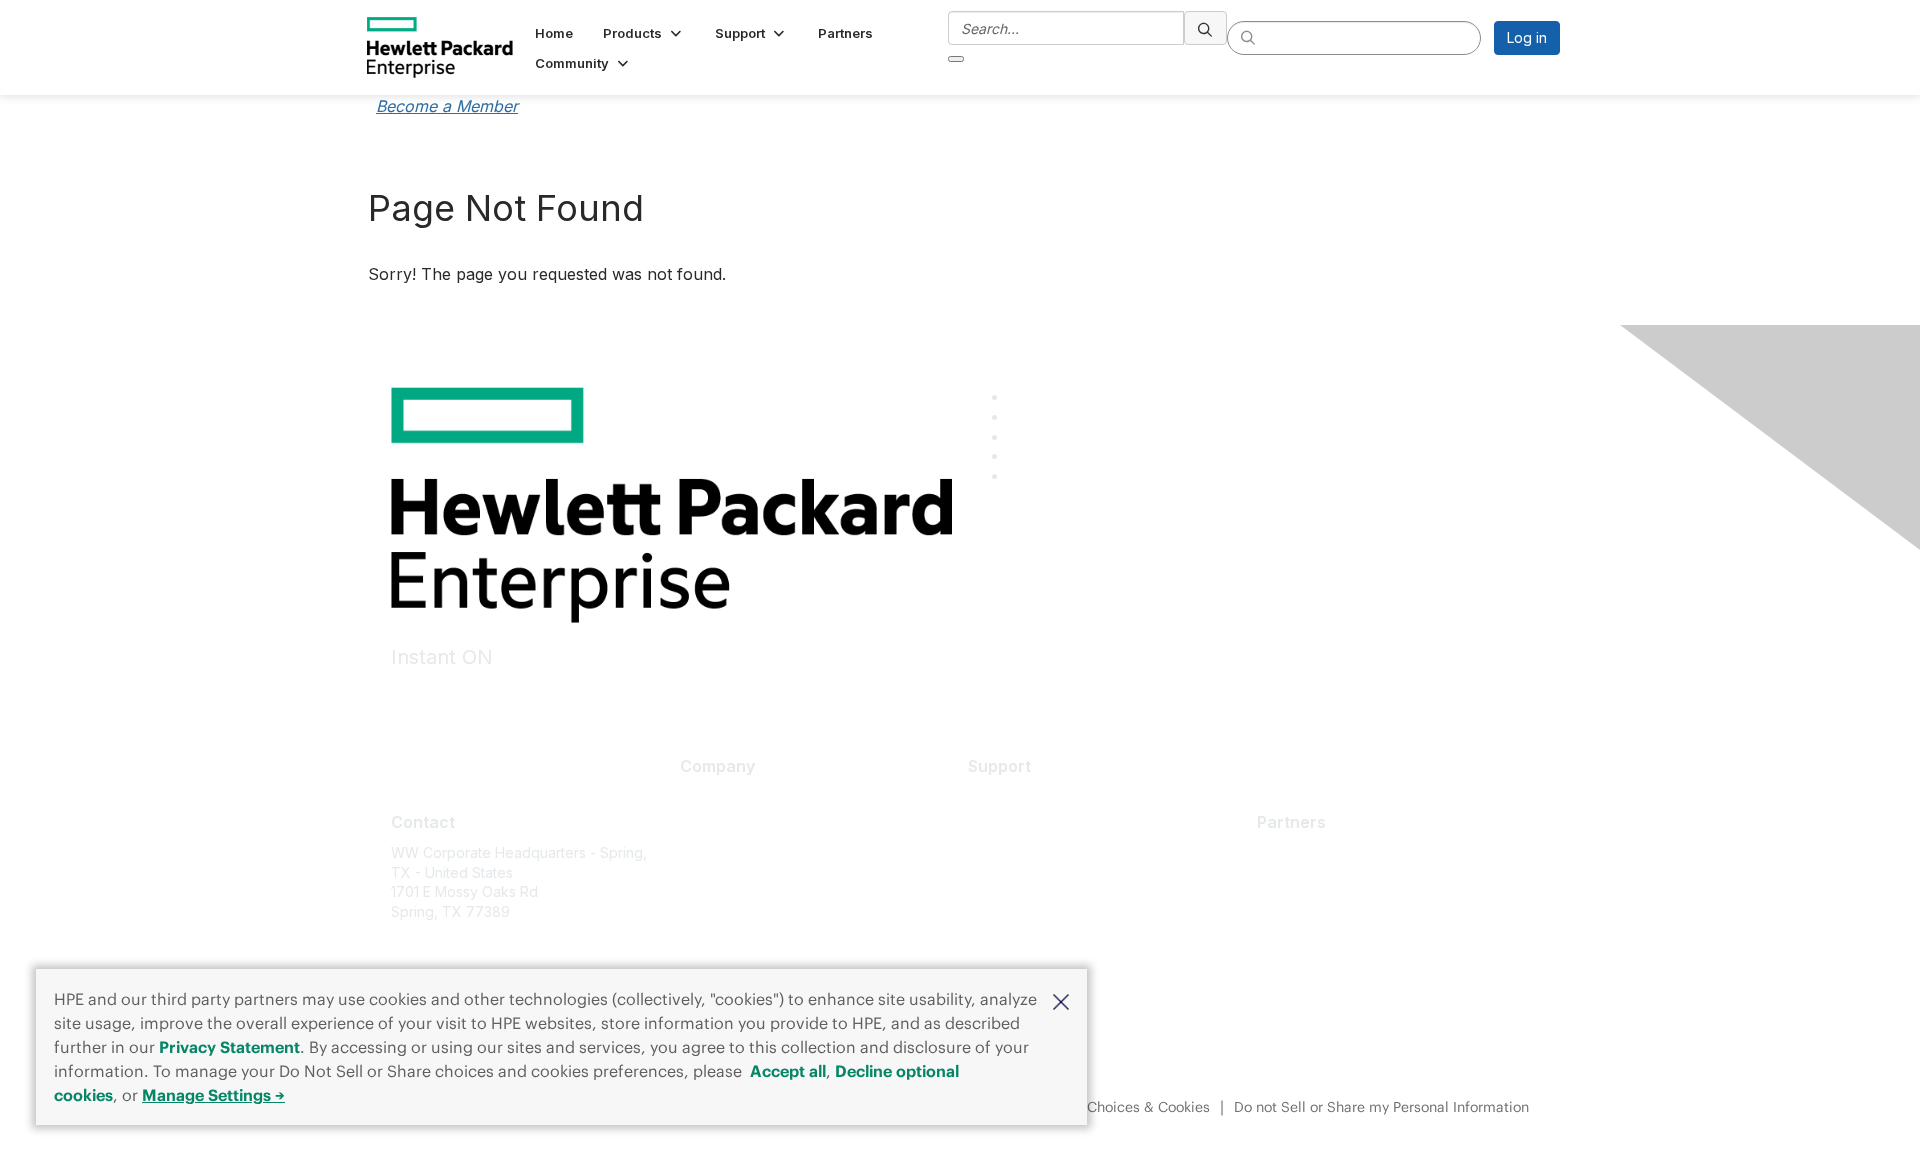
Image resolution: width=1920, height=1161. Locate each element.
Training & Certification (1042, 855)
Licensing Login (1019, 914)
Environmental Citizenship (764, 885)
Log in (1527, 37)
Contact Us (716, 855)
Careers (706, 826)
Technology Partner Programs (1356, 941)
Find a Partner (1303, 852)
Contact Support (1022, 826)
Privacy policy (726, 914)
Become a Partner (1316, 882)
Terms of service (736, 944)
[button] (1061, 1000)
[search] (1206, 28)
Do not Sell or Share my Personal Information (1381, 1107)
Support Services (1025, 796)
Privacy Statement (229, 1047)
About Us (710, 796)
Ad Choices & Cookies (1137, 1107)
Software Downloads (1037, 885)
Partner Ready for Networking (1356, 911)
